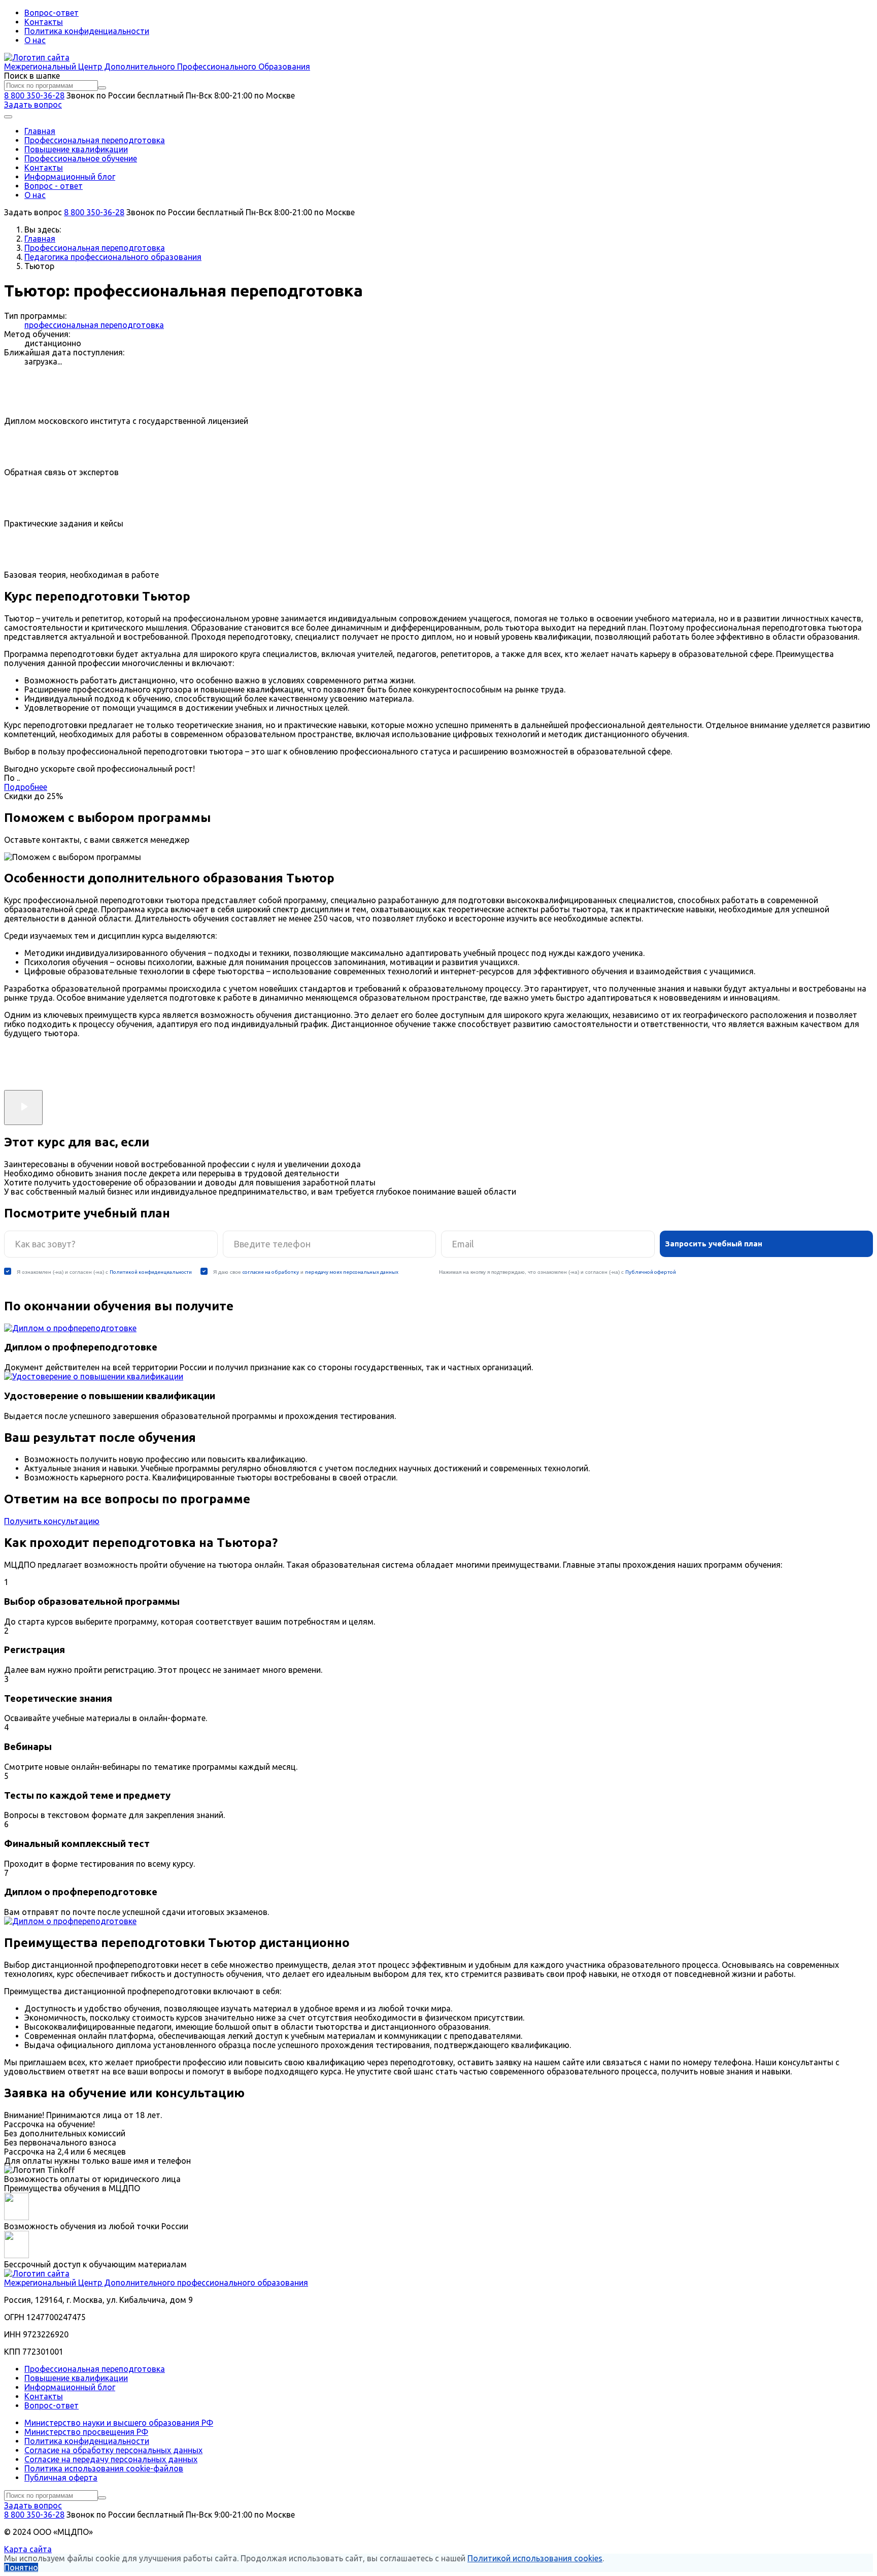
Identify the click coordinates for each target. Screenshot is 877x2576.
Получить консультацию (52, 1521)
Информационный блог (70, 177)
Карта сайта (28, 2549)
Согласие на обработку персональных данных (113, 2450)
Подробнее (26, 787)
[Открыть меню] (8, 117)
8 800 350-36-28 (34, 95)
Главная (40, 131)
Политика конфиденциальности (87, 31)
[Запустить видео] (23, 1108)
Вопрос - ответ (54, 186)
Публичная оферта (61, 2478)
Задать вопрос (33, 105)
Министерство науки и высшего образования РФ (119, 2423)
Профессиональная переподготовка (95, 140)
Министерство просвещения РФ (86, 2432)
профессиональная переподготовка (94, 325)
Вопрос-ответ (52, 13)
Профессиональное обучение (81, 158)
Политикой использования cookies (535, 2558)
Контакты (44, 22)
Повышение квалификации (76, 149)
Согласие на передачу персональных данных (111, 2459)
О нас (35, 40)
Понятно (21, 2567)
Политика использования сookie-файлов (104, 2468)
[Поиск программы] (102, 88)
